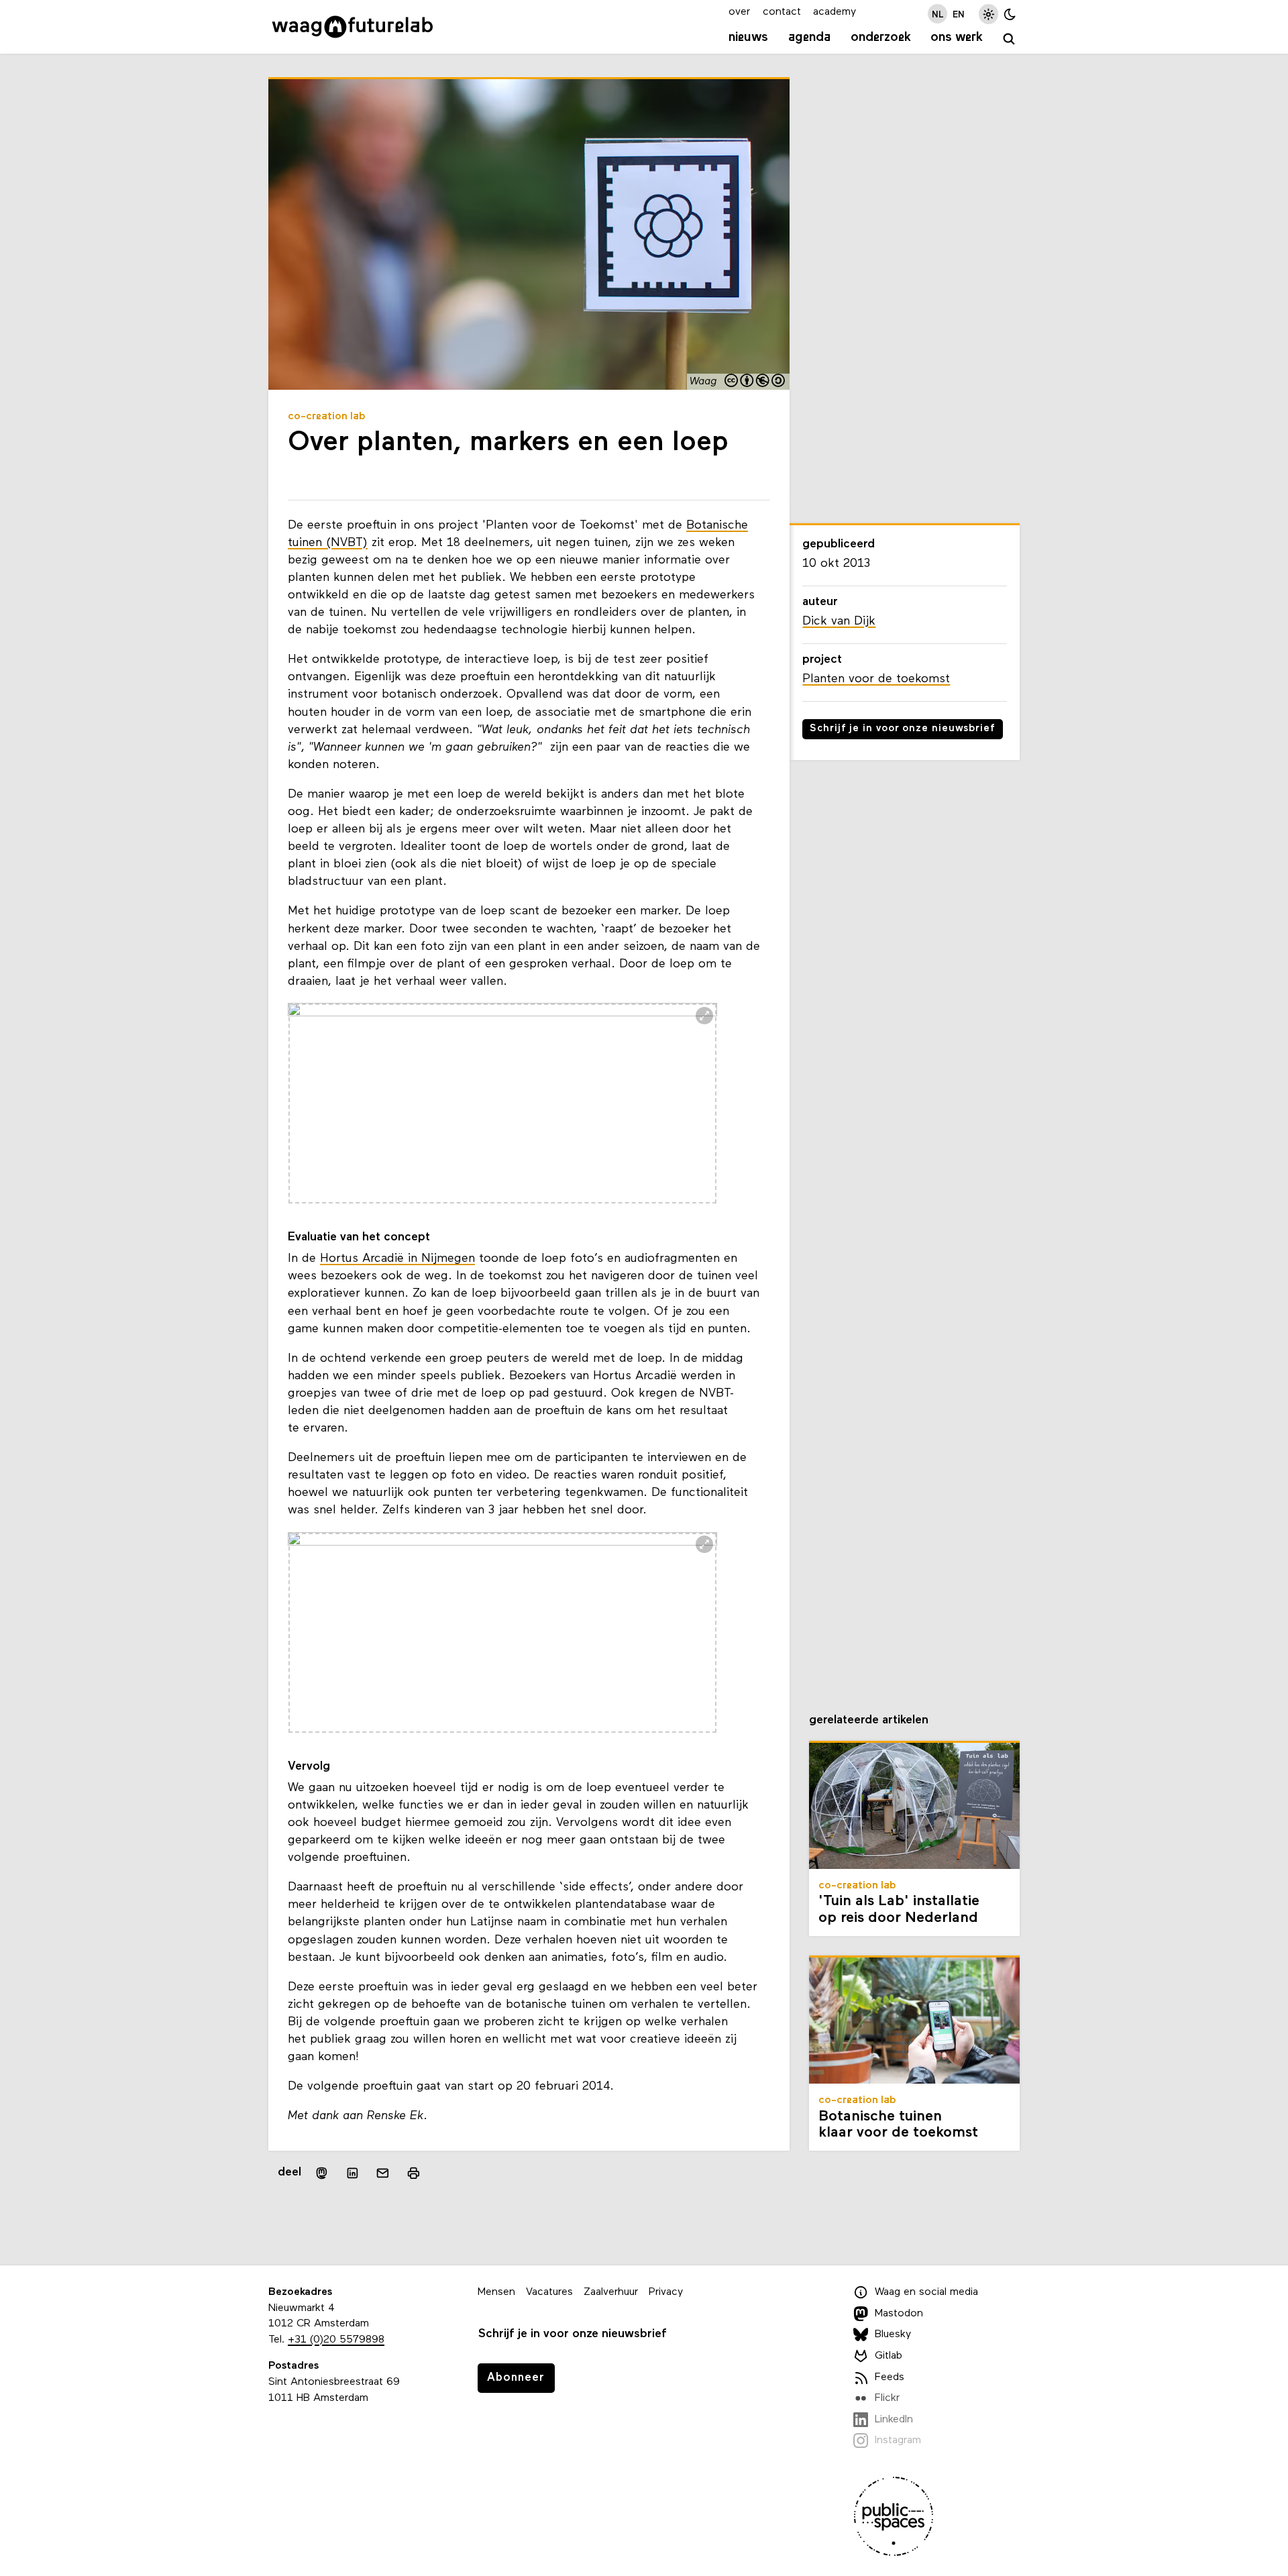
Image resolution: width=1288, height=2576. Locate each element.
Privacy (666, 2292)
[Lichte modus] (988, 14)
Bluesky (893, 2334)
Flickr (887, 2398)
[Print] (414, 2173)
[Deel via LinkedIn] (352, 2173)
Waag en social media (926, 2292)
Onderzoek (881, 38)
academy (835, 12)
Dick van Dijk (839, 622)
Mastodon (899, 2314)
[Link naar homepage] (353, 27)
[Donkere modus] (1010, 14)
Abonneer (516, 2378)
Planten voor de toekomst (876, 679)
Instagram (898, 2440)
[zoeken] (1009, 39)
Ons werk (957, 38)
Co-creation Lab (327, 417)
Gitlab (889, 2356)
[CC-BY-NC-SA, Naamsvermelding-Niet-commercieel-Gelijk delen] (755, 382)
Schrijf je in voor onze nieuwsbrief (903, 729)
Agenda (809, 38)
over (739, 12)
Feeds (890, 2377)
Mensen (496, 2292)
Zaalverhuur (611, 2292)
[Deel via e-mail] (383, 2173)
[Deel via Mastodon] (322, 2173)
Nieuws (748, 38)
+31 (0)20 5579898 (336, 2340)
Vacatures (549, 2292)
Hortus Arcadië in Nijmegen (397, 1259)
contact (782, 12)
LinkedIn (894, 2420)
